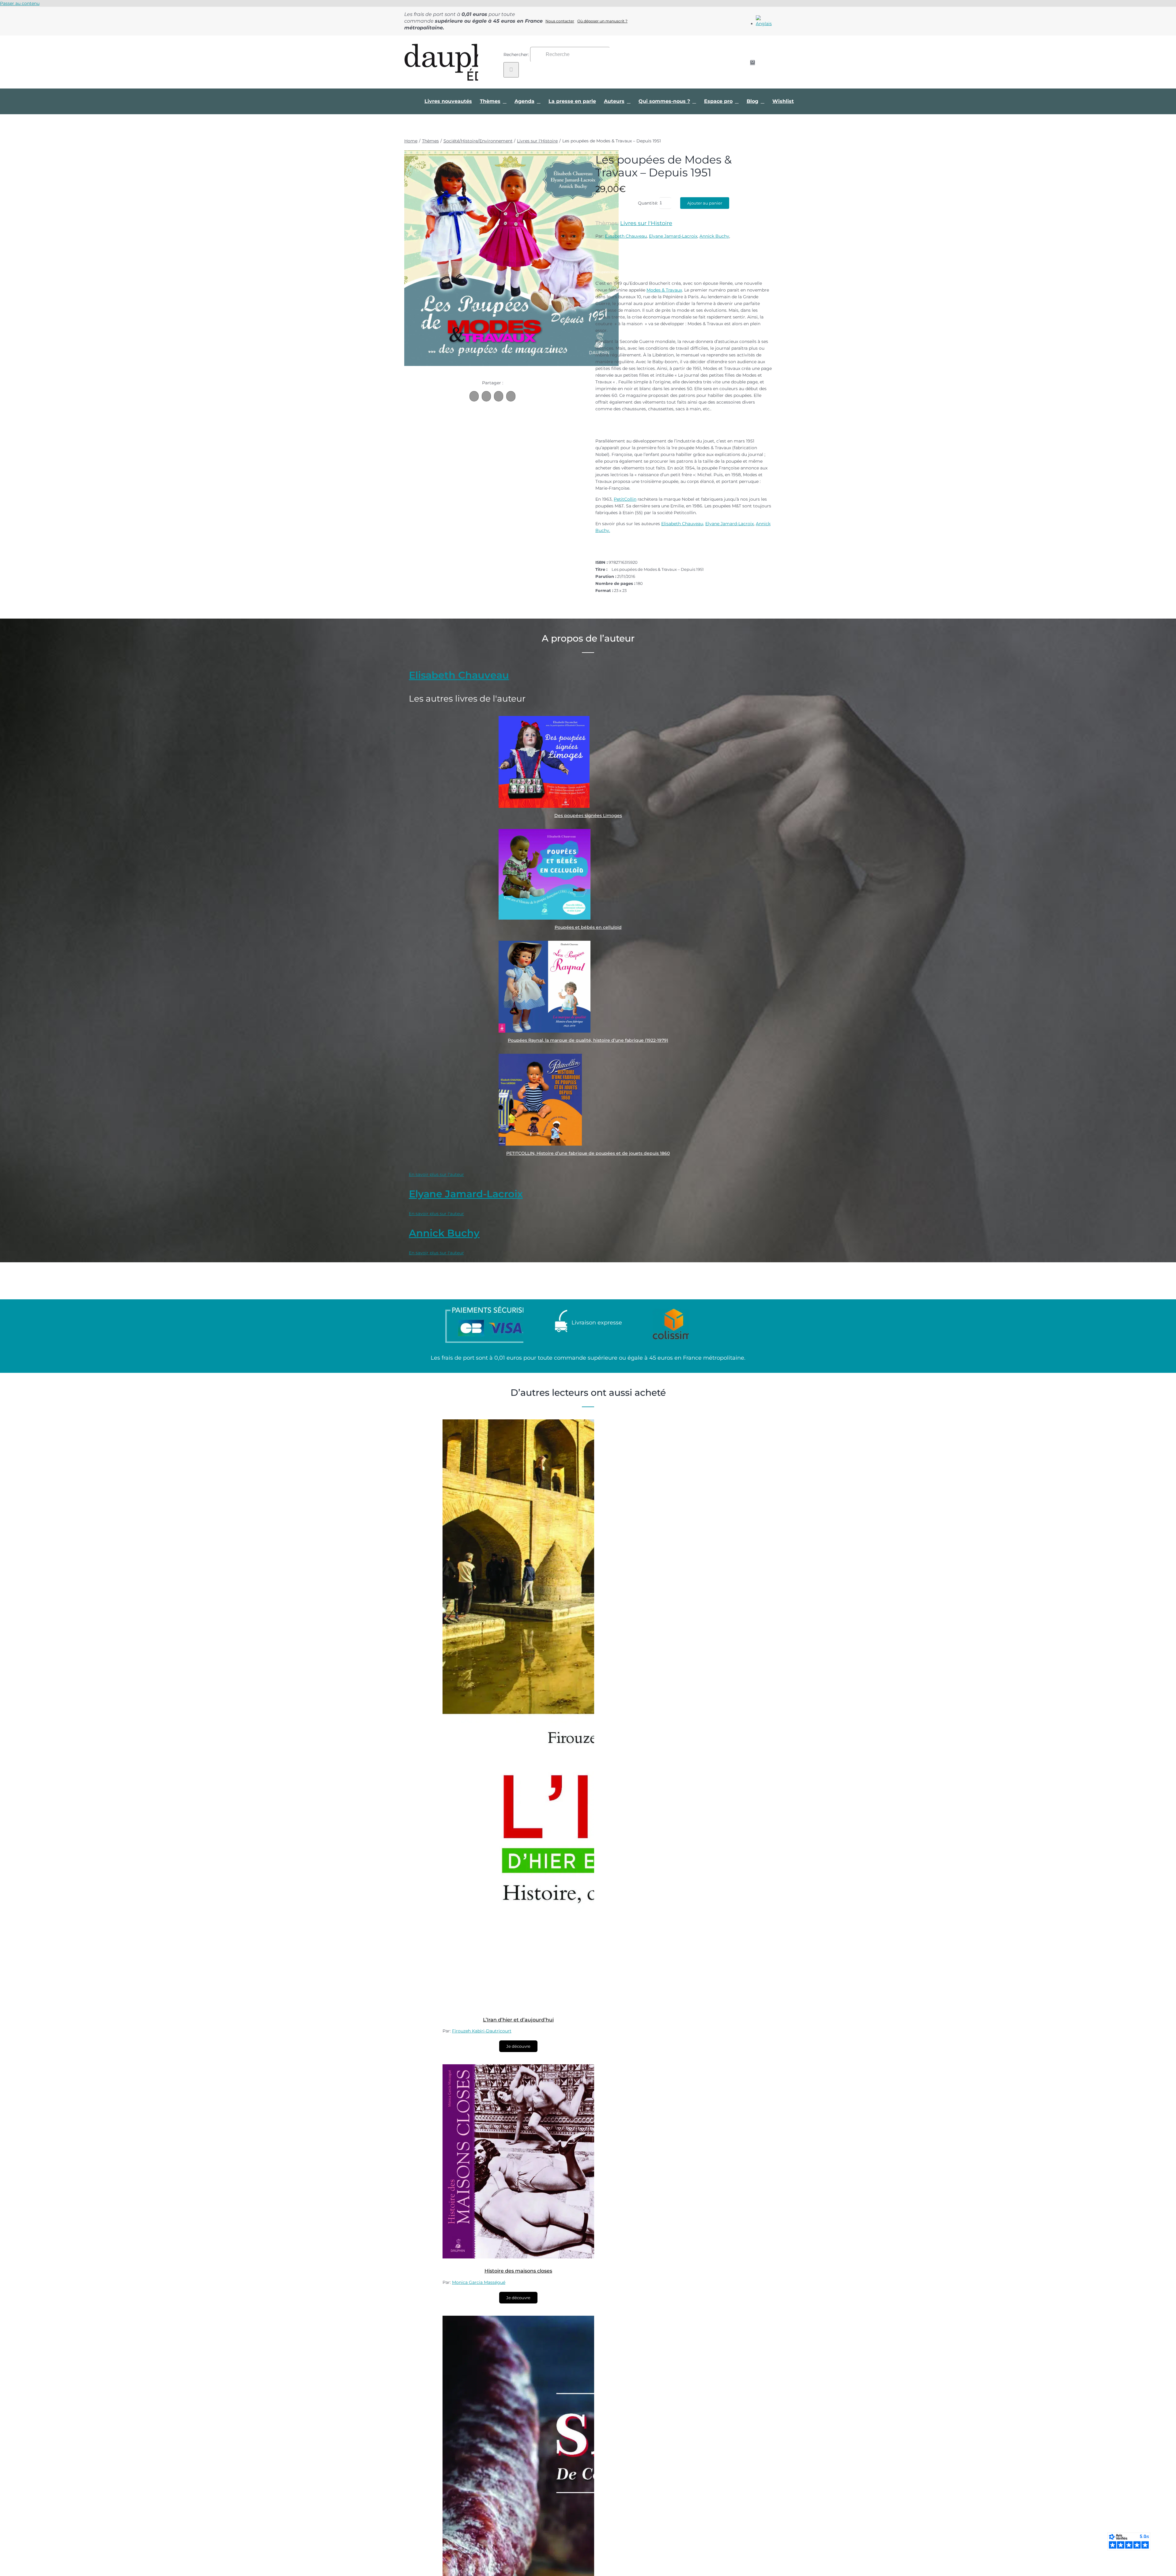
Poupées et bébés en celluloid (588, 927)
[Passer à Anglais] (764, 24)
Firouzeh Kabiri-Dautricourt (482, 2031)
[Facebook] (474, 396)
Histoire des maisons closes (518, 2271)
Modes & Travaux (664, 290)
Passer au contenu (20, 3)
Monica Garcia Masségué (479, 2282)
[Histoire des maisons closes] (519, 2257)
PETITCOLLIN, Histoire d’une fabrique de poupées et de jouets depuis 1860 (588, 1153)
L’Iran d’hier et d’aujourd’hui (518, 2020)
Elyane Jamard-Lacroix (673, 236)
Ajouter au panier (705, 203)
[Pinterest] (499, 396)
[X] (486, 396)
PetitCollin (625, 499)
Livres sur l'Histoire (646, 223)
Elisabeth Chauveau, (683, 524)
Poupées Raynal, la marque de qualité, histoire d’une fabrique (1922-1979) (588, 1040)
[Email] (511, 396)
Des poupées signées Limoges (588, 815)
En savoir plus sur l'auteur (436, 1174)
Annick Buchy (714, 236)
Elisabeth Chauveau (626, 236)
